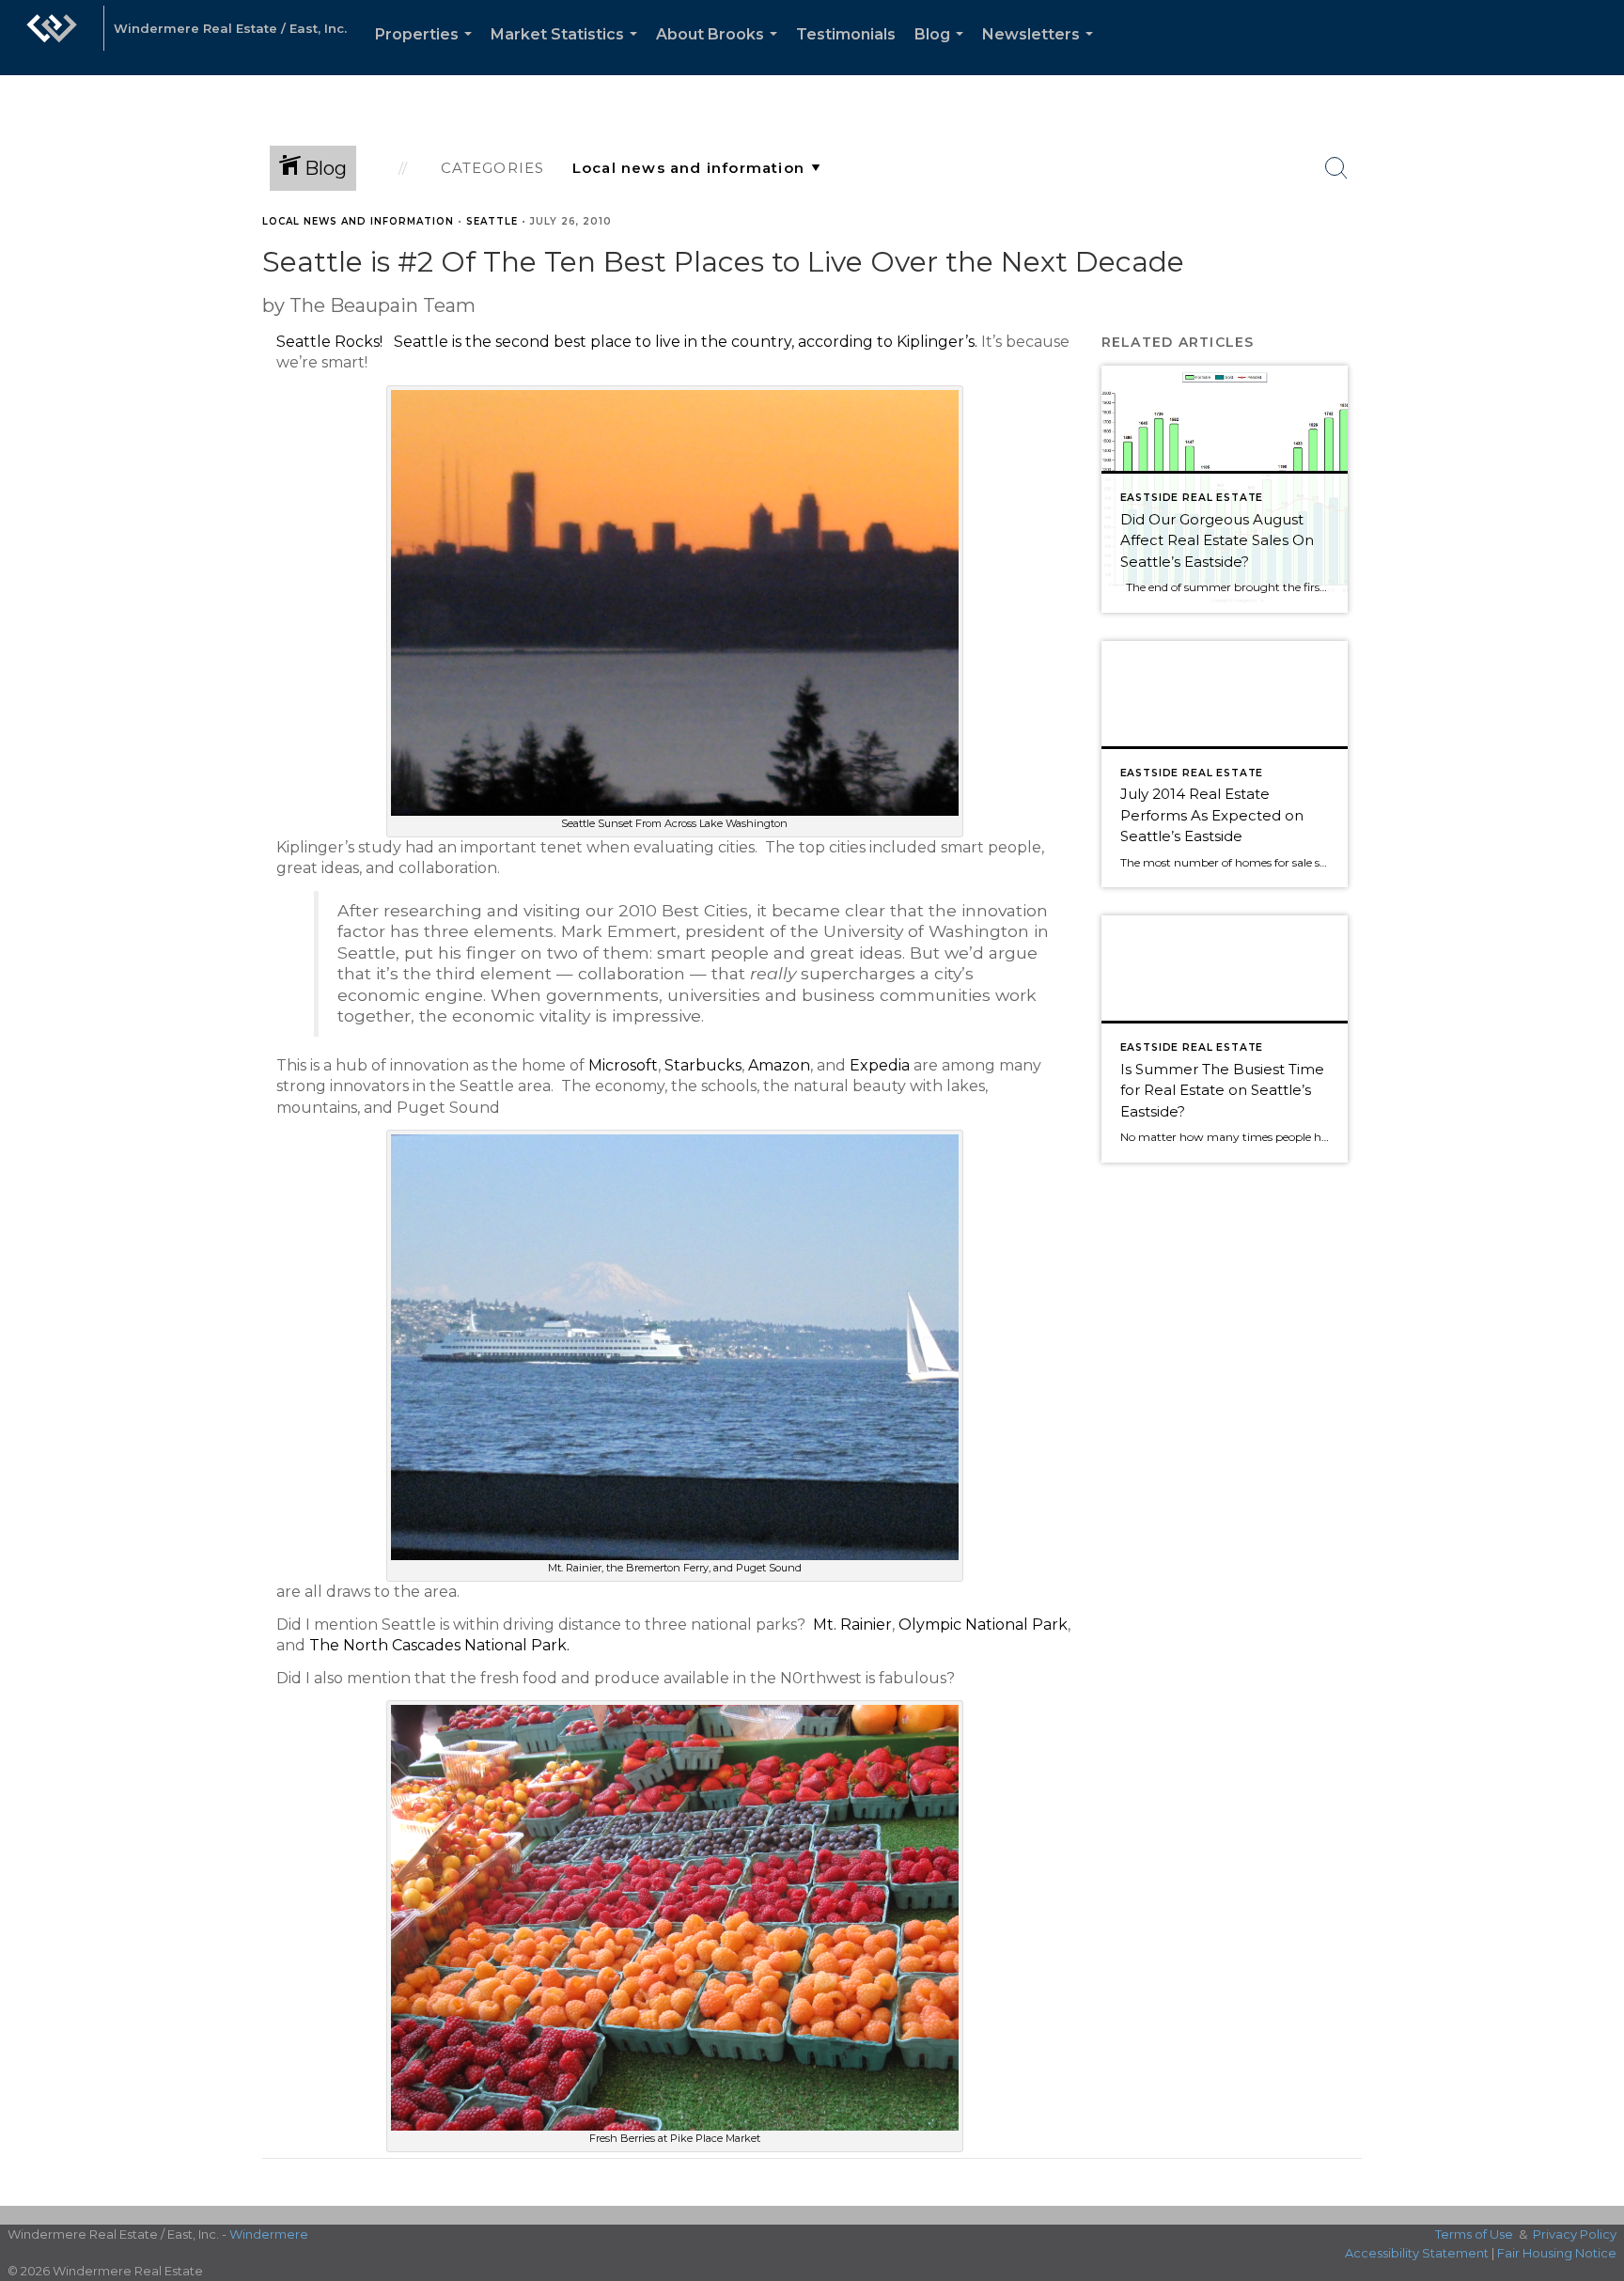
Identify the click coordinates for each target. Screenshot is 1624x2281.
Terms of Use (1474, 2234)
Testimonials (846, 34)
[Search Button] (1336, 168)
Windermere (269, 2234)
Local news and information (358, 221)
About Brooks (720, 50)
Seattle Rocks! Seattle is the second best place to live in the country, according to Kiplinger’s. (627, 342)
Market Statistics (568, 50)
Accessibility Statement (1417, 2253)
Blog (943, 50)
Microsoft (623, 1065)
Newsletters (1041, 50)
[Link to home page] (52, 38)
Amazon (779, 1065)
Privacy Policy (1575, 2234)
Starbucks (703, 1065)
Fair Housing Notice (1557, 2253)
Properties (427, 50)
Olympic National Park (983, 1625)
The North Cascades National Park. (439, 1645)
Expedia (880, 1065)
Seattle (492, 221)
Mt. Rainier (852, 1625)
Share (1594, 257)
